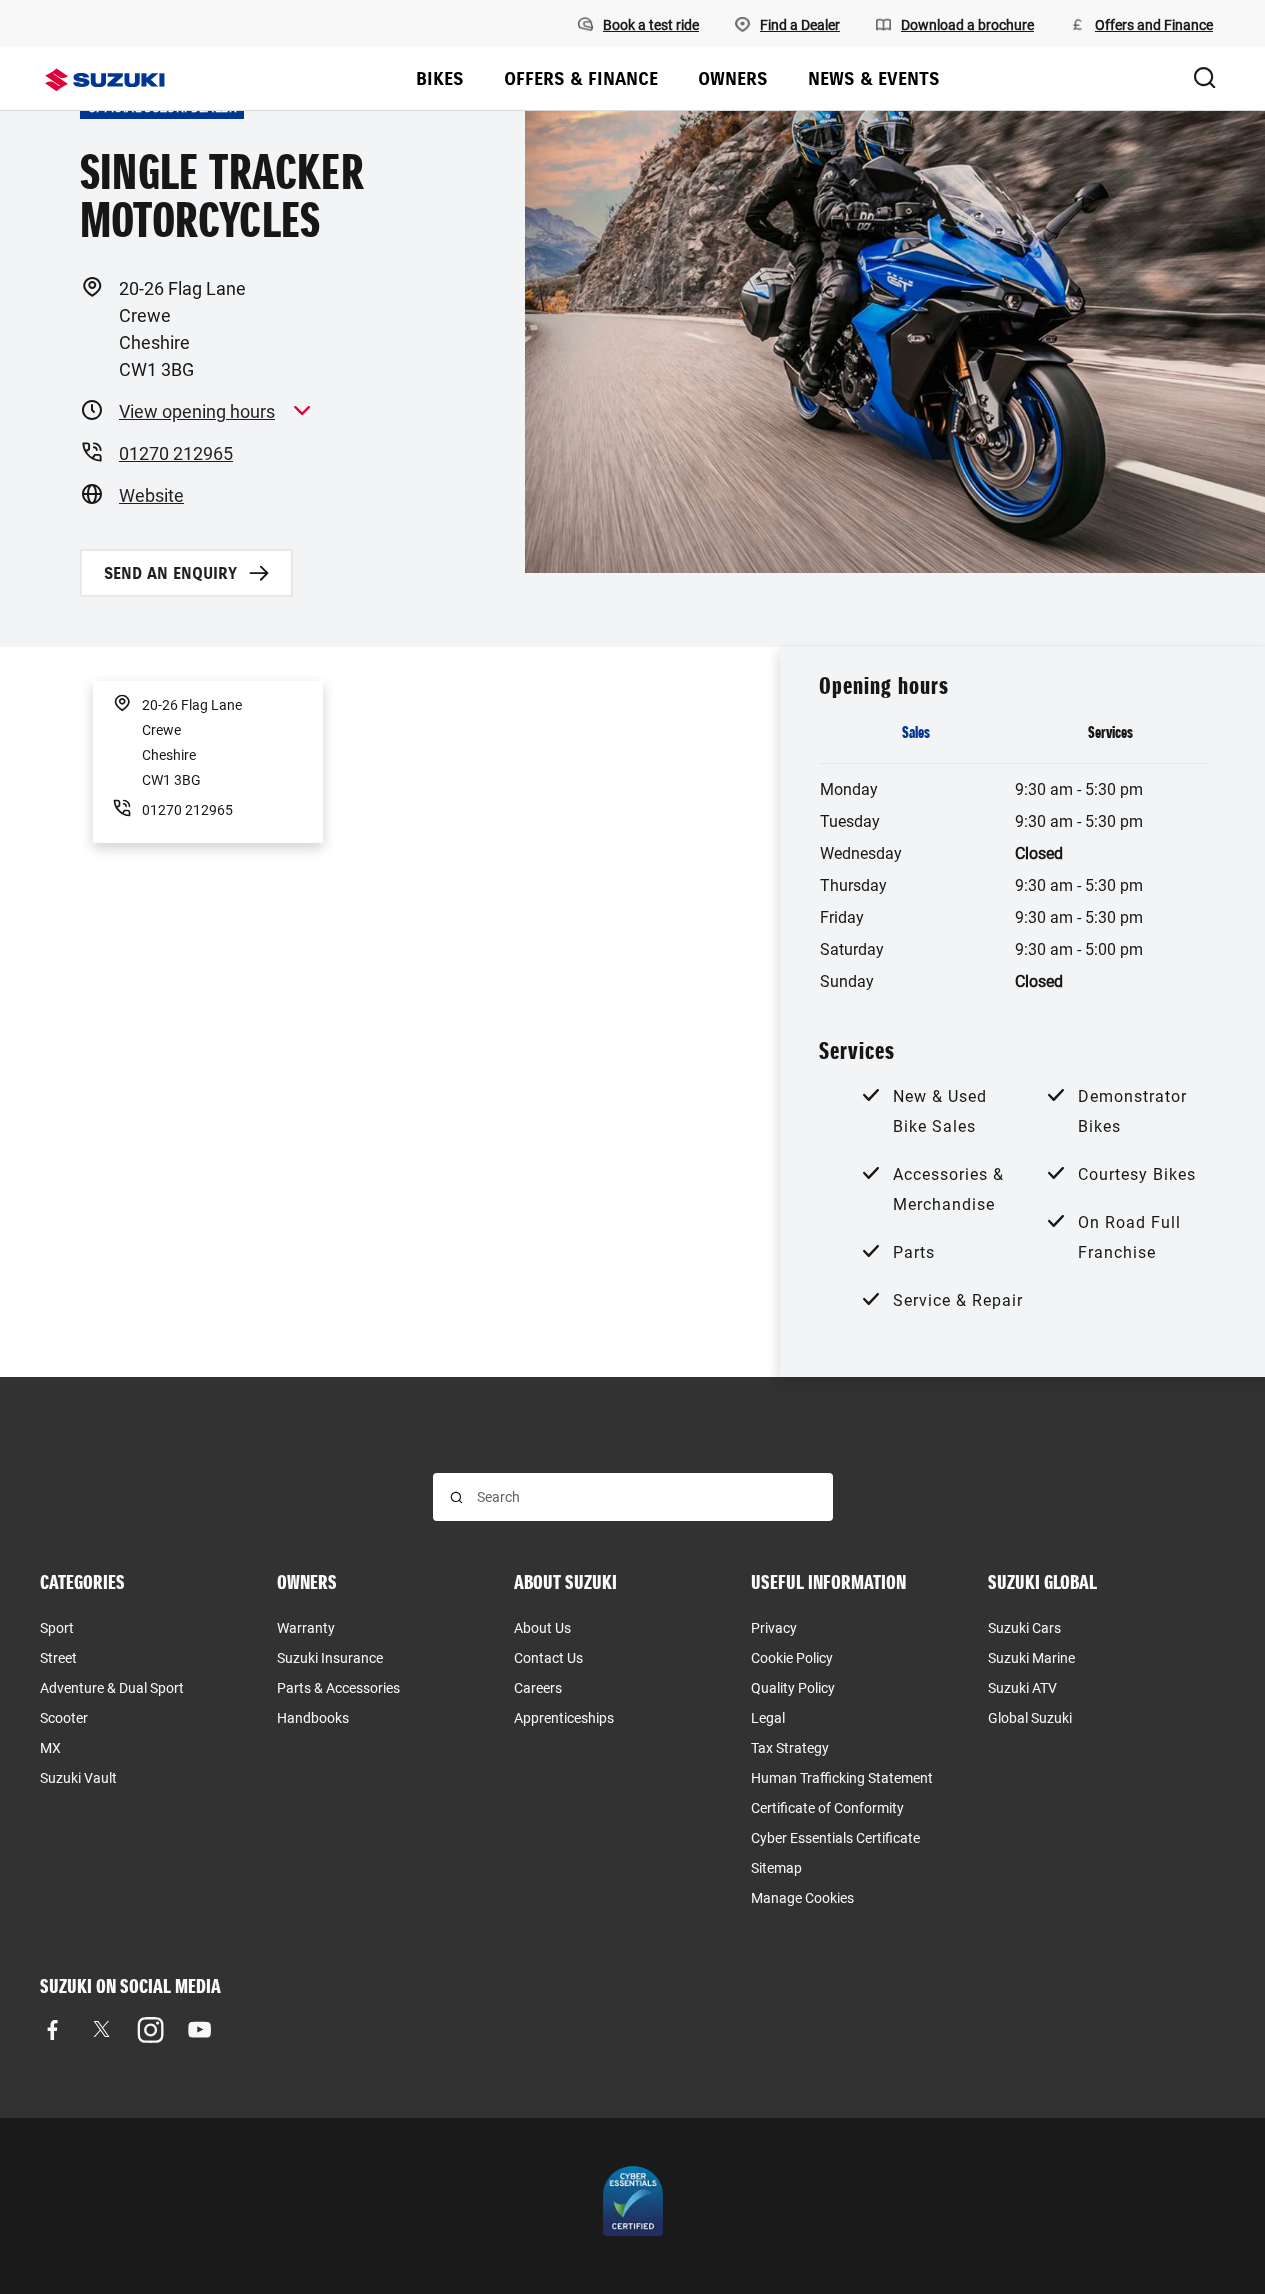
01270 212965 (176, 453)
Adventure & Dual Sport (112, 1688)
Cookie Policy (792, 1658)
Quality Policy (793, 1688)
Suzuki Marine (1031, 1658)
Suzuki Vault (78, 1778)
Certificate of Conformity (827, 1808)
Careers (538, 1688)
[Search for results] (456, 1497)
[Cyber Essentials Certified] (633, 2206)
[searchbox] (646, 1497)
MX (50, 1748)
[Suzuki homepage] (105, 80)
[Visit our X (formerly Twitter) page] (101, 2029)
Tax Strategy (790, 1748)
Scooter (64, 1718)
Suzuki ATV (1022, 1688)
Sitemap (776, 1868)
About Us (542, 1628)
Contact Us (548, 1658)
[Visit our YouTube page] (199, 2029)
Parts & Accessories (338, 1688)
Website (151, 495)
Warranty (306, 1628)
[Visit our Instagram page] (150, 2029)
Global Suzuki (1030, 1718)
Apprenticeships (564, 1718)
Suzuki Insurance (330, 1658)
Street (58, 1658)
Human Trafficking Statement (842, 1778)
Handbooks (313, 1718)
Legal (768, 1718)
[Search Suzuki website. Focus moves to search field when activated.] (1205, 79)
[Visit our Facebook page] (52, 2029)
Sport (57, 1628)
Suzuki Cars (1024, 1628)
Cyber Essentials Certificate (835, 1838)
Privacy (774, 1628)
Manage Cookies (802, 1898)
